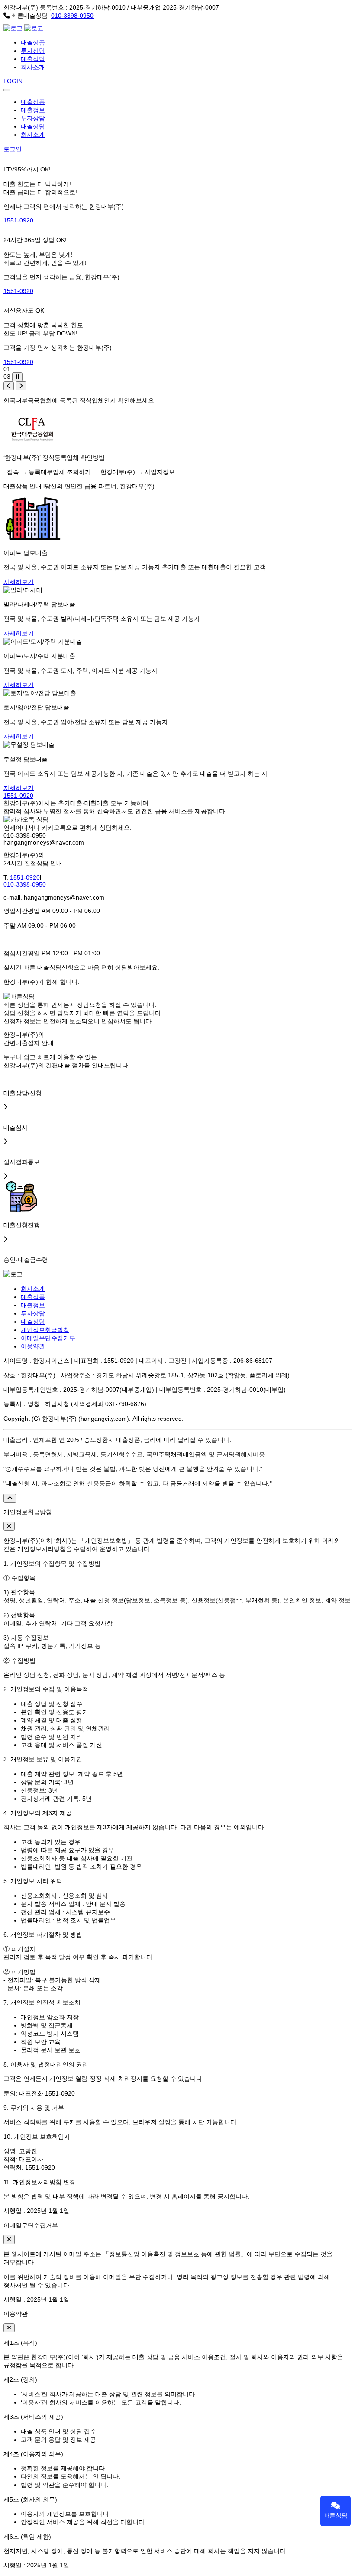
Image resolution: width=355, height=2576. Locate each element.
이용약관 (33, 1346)
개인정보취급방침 (45, 1330)
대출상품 (33, 42)
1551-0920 (18, 220)
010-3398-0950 (72, 16)
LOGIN (13, 81)
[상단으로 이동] (10, 1498)
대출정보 (33, 110)
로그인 (13, 149)
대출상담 (33, 59)
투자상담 (33, 51)
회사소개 (33, 67)
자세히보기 (19, 582)
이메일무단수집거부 (48, 1338)
